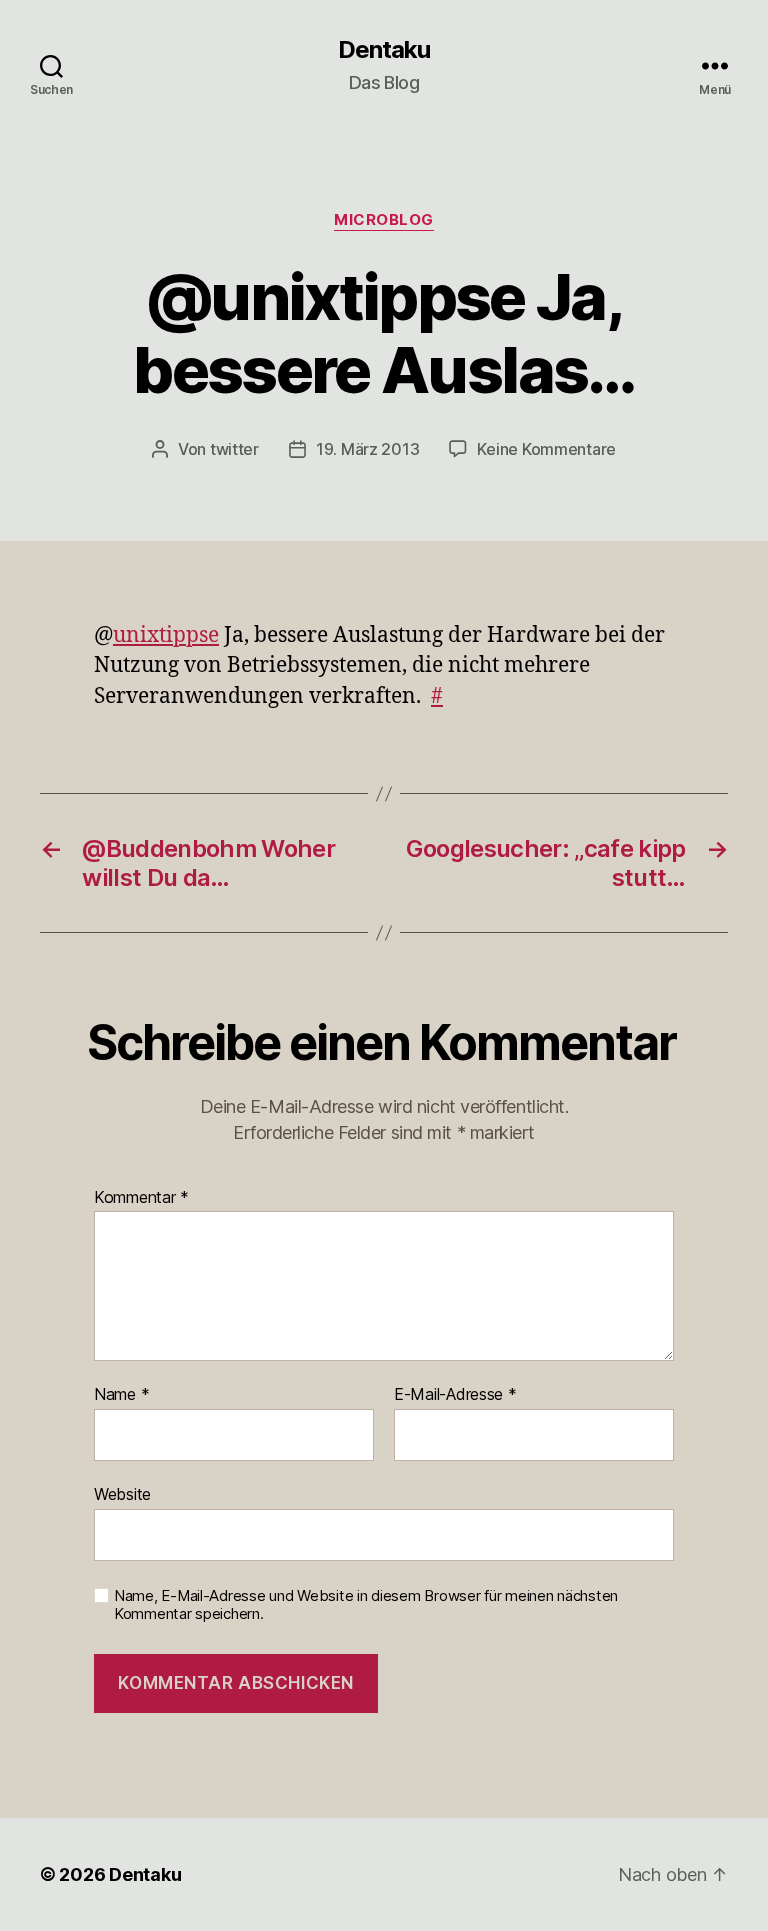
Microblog (384, 220)
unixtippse (166, 635)
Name (121, 1395)
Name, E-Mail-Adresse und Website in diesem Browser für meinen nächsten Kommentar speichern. (366, 1605)
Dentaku (384, 50)
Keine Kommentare (546, 449)
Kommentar (141, 1198)
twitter (234, 449)
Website (122, 1493)
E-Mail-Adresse (455, 1395)
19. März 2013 (368, 449)
